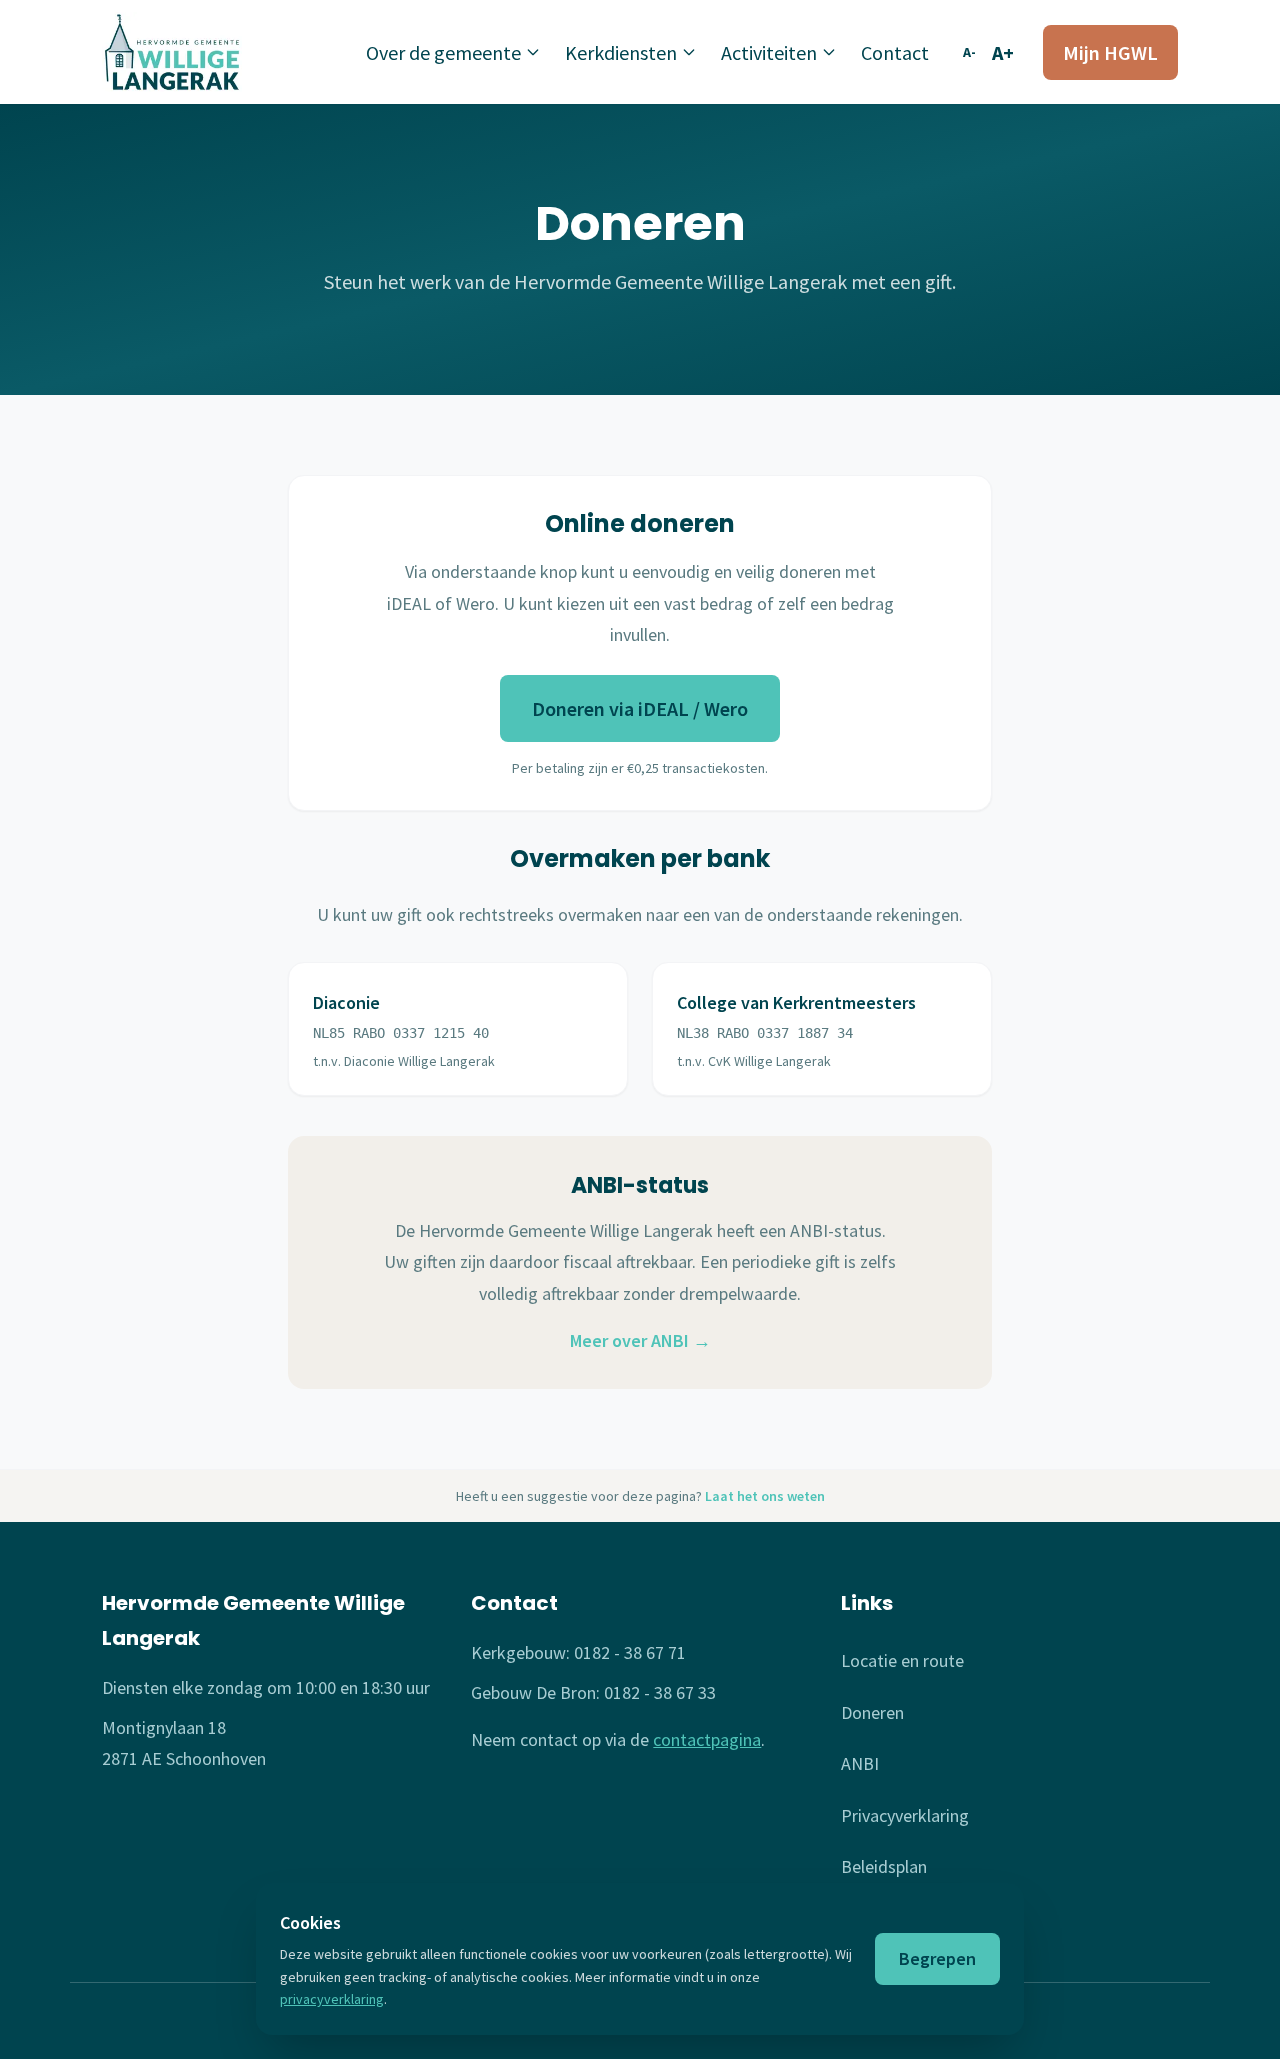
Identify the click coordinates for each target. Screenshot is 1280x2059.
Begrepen (937, 1958)
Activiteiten (769, 52)
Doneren (872, 1712)
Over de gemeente (443, 52)
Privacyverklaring (905, 1815)
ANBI (860, 1763)
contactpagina (707, 1739)
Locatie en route (902, 1660)
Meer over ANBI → (640, 1340)
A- (969, 52)
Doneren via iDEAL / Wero (640, 708)
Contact (895, 52)
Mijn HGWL (1110, 52)
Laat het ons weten (765, 1496)
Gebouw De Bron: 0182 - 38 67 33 (593, 1692)
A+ (1003, 52)
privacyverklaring (332, 1999)
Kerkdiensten (621, 52)
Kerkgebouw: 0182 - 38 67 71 (578, 1652)
